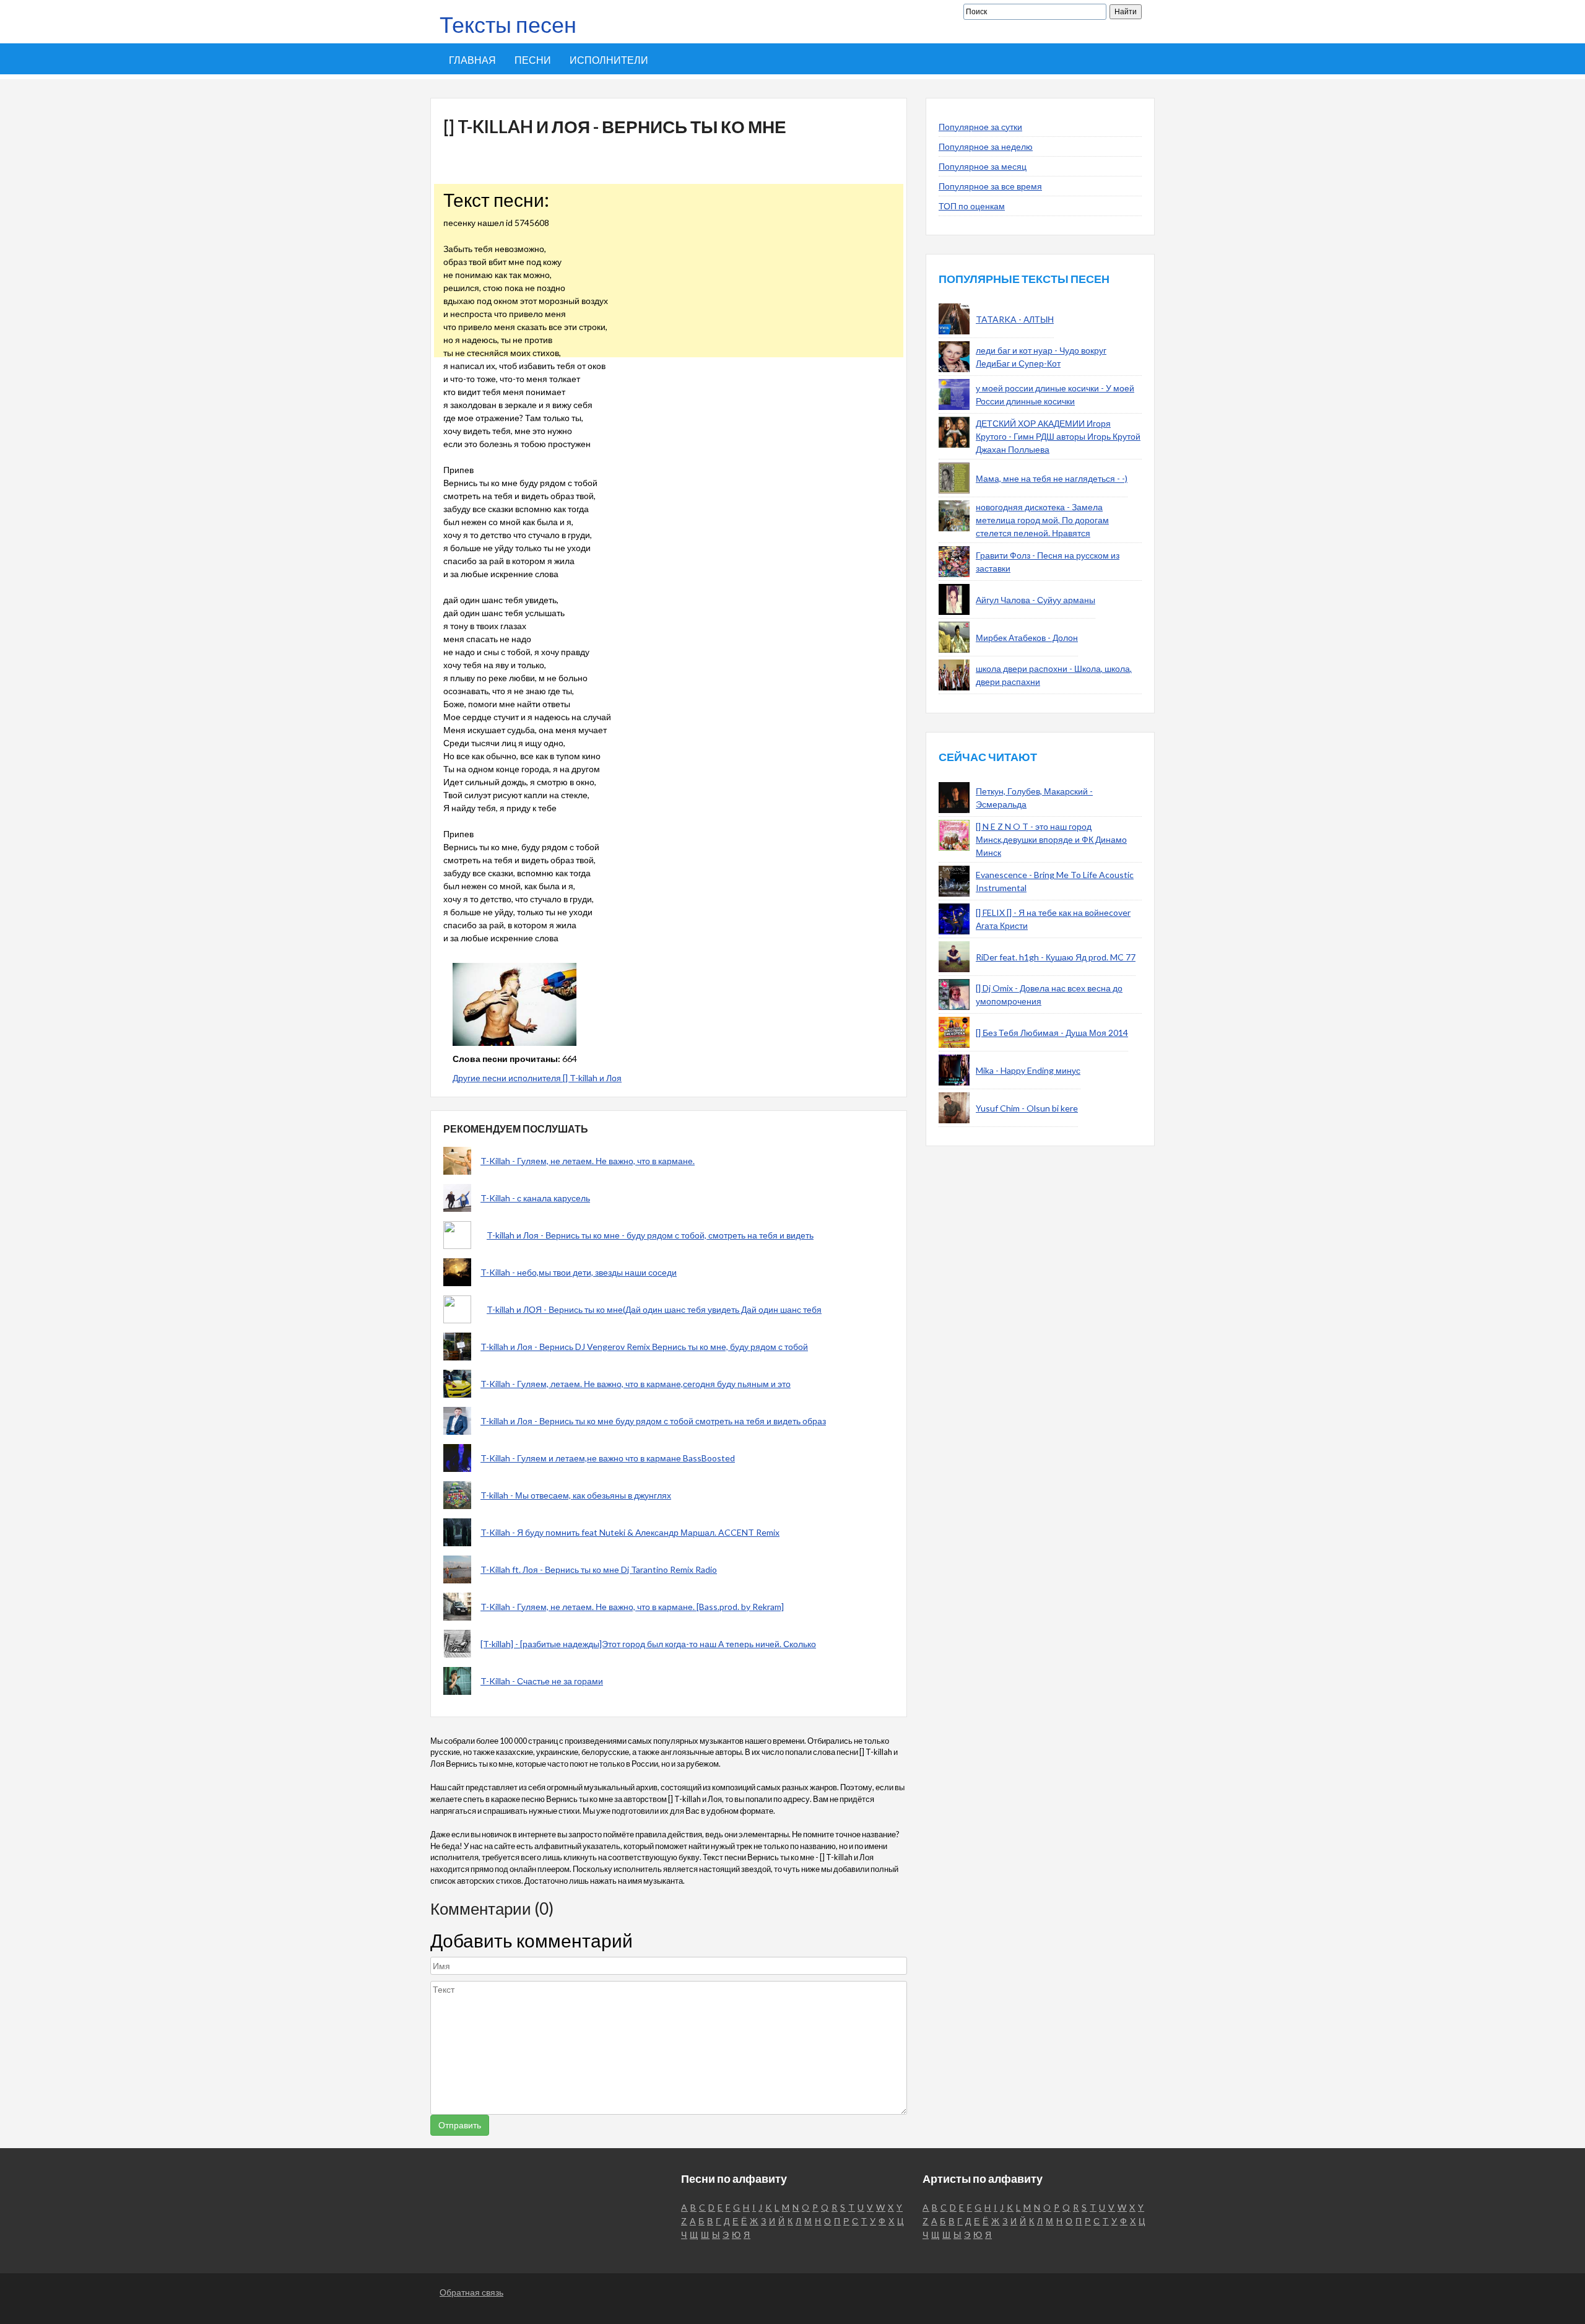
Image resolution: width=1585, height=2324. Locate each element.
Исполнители (609, 60)
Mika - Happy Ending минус (1028, 1070)
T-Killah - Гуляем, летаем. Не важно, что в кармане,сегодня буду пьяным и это (636, 1384)
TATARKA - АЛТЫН (1015, 319)
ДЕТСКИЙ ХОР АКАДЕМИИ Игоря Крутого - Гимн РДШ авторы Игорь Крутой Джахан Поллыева (1058, 436)
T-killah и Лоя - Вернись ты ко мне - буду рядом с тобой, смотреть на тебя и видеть (650, 1235)
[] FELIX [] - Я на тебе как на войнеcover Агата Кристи (1053, 919)
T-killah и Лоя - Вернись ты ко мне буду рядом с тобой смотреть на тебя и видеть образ (653, 1421)
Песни (533, 60)
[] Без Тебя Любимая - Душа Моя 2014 (1052, 1033)
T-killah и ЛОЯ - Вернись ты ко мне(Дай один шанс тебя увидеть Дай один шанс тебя (654, 1309)
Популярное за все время (990, 186)
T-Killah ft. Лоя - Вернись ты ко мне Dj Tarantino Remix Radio (599, 1569)
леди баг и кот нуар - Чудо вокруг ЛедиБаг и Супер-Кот (1041, 357)
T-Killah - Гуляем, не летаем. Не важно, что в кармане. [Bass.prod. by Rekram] (632, 1607)
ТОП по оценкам (972, 206)
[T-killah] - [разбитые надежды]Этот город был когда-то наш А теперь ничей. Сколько (648, 1644)
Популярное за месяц (983, 166)
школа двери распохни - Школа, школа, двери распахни (1054, 675)
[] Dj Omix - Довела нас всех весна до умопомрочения (1049, 994)
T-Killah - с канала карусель (535, 1198)
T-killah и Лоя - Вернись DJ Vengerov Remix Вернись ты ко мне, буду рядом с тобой (644, 1347)
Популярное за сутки (980, 127)
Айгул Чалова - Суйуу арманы (1036, 600)
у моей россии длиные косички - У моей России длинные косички (1055, 394)
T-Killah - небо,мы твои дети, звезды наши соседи (579, 1272)
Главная (472, 60)
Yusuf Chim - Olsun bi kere (1027, 1108)
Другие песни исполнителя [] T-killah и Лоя (537, 1078)
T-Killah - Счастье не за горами (542, 1681)
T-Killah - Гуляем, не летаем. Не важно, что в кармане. (588, 1161)
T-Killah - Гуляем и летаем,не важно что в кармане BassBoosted (608, 1458)
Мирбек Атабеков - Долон (1027, 638)
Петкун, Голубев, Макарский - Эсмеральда (1034, 798)
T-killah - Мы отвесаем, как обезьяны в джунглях (576, 1495)
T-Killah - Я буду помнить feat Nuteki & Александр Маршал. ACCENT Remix (630, 1532)
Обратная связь (471, 2292)
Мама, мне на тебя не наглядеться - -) (1052, 478)
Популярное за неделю (986, 146)
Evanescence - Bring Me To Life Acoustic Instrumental (1055, 881)
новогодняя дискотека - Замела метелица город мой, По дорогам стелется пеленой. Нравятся (1042, 520)
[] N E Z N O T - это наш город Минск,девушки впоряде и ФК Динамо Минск (1051, 839)
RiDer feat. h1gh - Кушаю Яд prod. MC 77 (1056, 957)
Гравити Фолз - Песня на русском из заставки (1048, 562)
